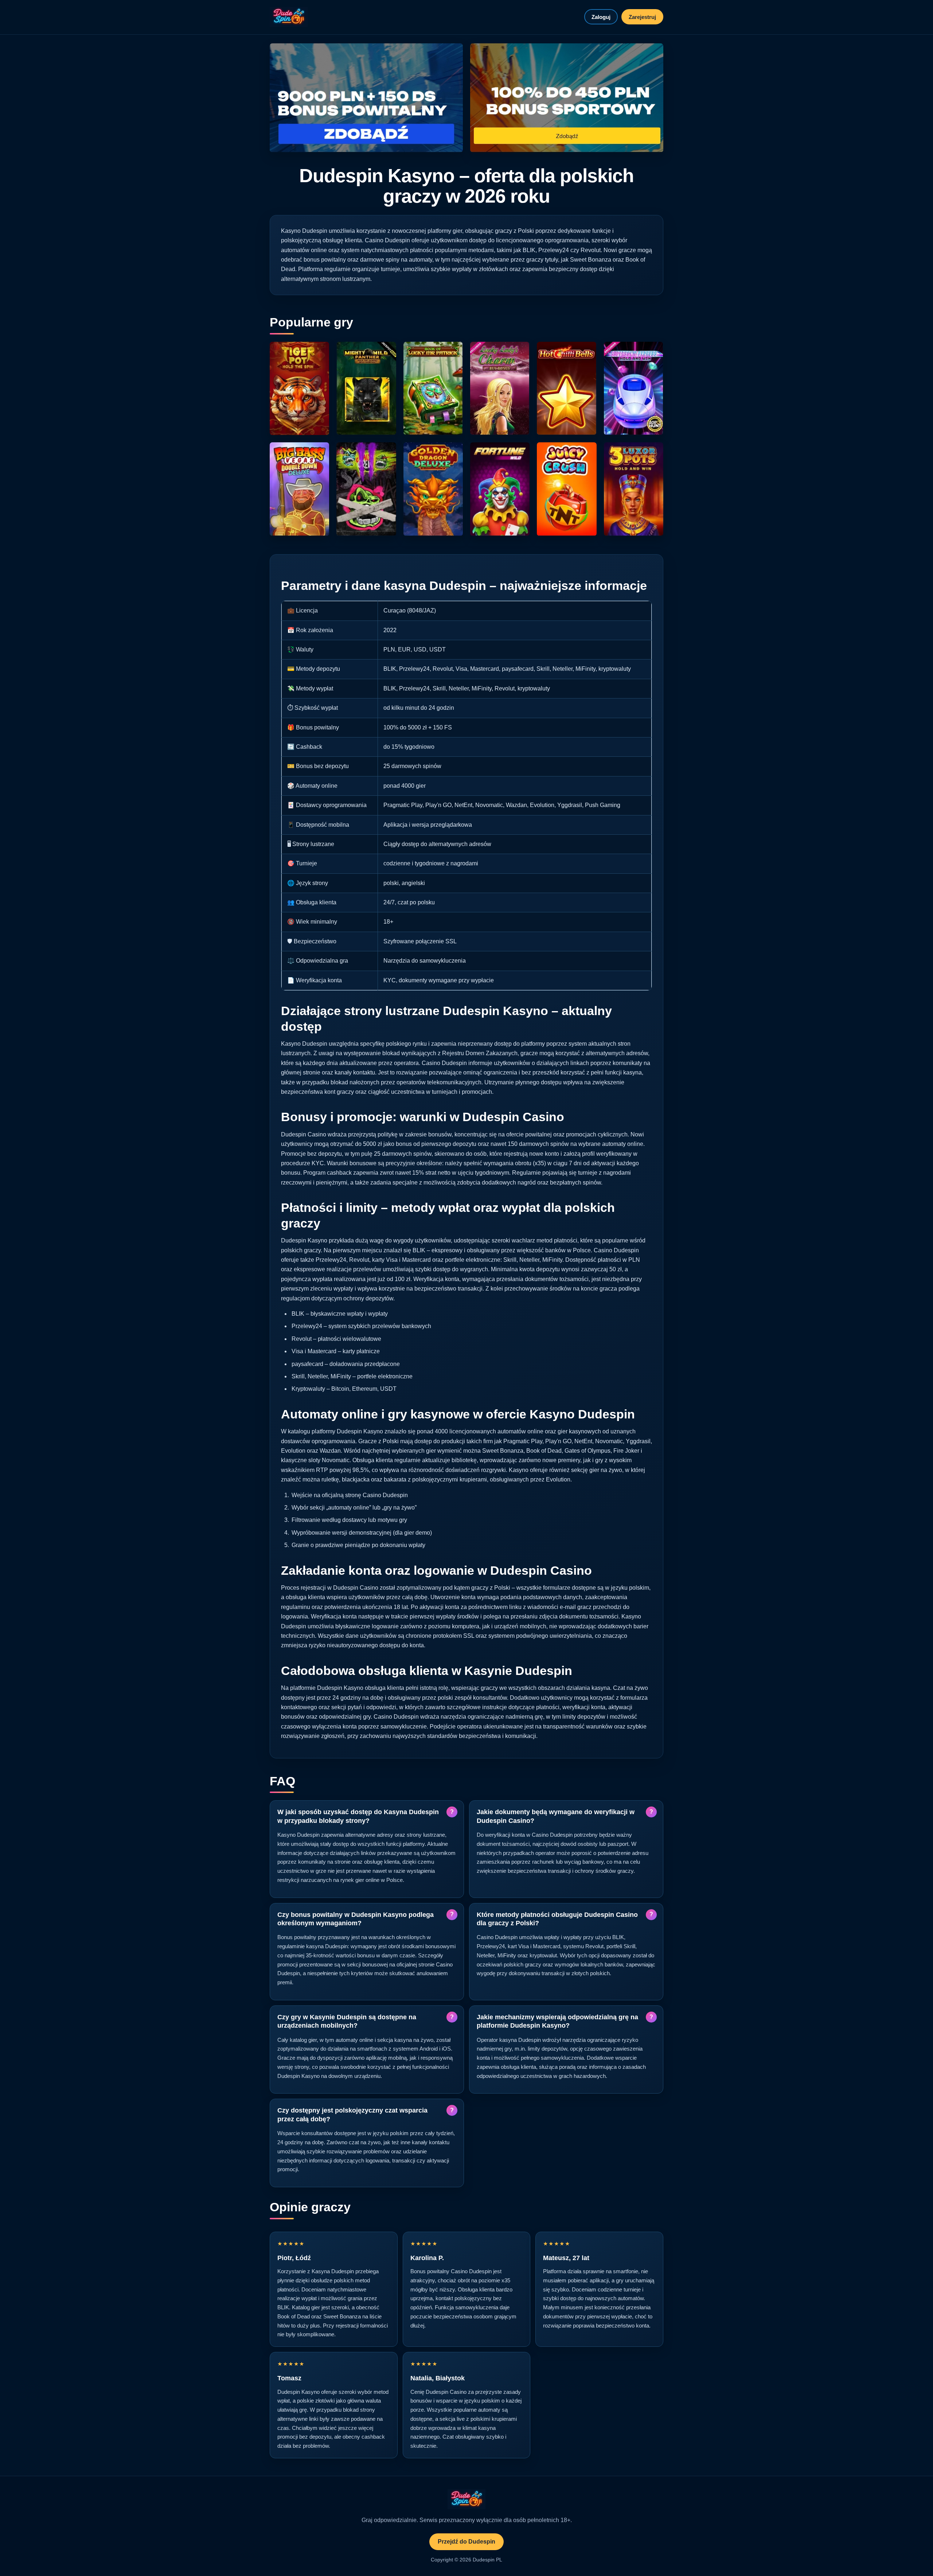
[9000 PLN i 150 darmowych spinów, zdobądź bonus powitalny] (366, 98)
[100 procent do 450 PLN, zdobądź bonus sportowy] (567, 98)
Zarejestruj (642, 17)
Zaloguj (601, 17)
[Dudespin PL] (289, 17)
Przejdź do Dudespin (466, 2542)
